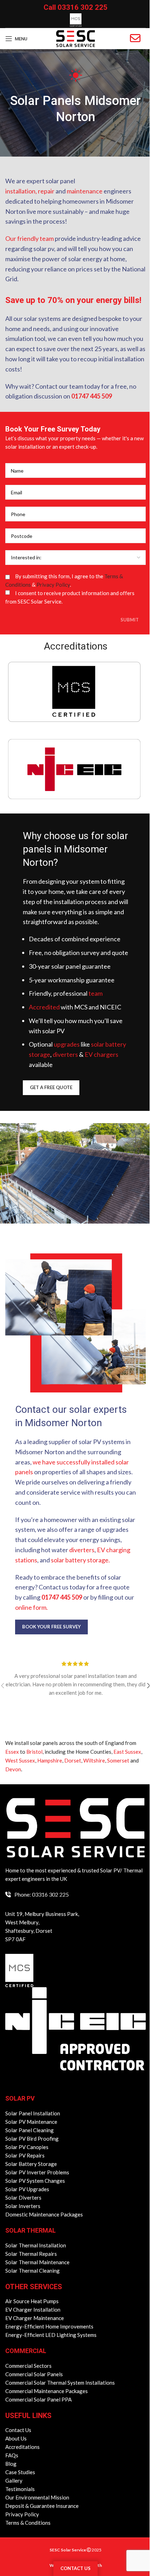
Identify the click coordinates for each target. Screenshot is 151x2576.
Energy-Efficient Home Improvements (49, 2326)
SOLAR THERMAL (31, 2230)
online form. (31, 1607)
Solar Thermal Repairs (31, 2254)
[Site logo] (75, 38)
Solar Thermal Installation (36, 2245)
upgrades (67, 1044)
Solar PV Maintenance (31, 2122)
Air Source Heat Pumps (32, 2301)
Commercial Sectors (28, 2366)
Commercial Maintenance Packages (47, 2391)
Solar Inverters (23, 2206)
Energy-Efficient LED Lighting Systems (51, 2335)
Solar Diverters (23, 2198)
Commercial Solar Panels (34, 2374)
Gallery (14, 2481)
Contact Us (18, 2430)
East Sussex (127, 1752)
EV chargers (101, 1054)
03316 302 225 (83, 7)
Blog (11, 2464)
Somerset (118, 1760)
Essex (12, 1752)
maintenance (85, 191)
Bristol (34, 1752)
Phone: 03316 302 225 (42, 1894)
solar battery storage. (80, 1560)
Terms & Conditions (28, 2523)
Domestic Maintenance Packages (44, 2214)
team (96, 993)
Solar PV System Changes (35, 2181)
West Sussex (20, 1760)
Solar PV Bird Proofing (32, 2139)
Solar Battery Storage (31, 2164)
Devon (13, 1769)
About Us (16, 2438)
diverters (65, 1054)
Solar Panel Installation (33, 2113)
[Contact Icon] (135, 38)
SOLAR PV (20, 2098)
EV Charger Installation (33, 2310)
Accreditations (22, 2447)
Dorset (73, 1760)
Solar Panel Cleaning (29, 2130)
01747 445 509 (92, 396)
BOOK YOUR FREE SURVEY (51, 1627)
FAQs (12, 2455)
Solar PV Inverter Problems (37, 2172)
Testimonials (20, 2489)
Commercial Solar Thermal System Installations (60, 2383)
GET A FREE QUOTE (51, 1087)
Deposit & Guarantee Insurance (42, 2506)
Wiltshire (94, 1760)
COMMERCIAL (26, 2351)
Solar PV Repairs (25, 2155)
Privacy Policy (53, 585)
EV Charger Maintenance (35, 2318)
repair (46, 191)
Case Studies (20, 2472)
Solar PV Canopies (27, 2147)
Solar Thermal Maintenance (37, 2262)
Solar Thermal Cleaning (32, 2271)
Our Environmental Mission (37, 2497)
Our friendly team (29, 238)
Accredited (44, 1007)
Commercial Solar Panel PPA (38, 2399)
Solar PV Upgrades (27, 2189)
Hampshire (50, 1760)
